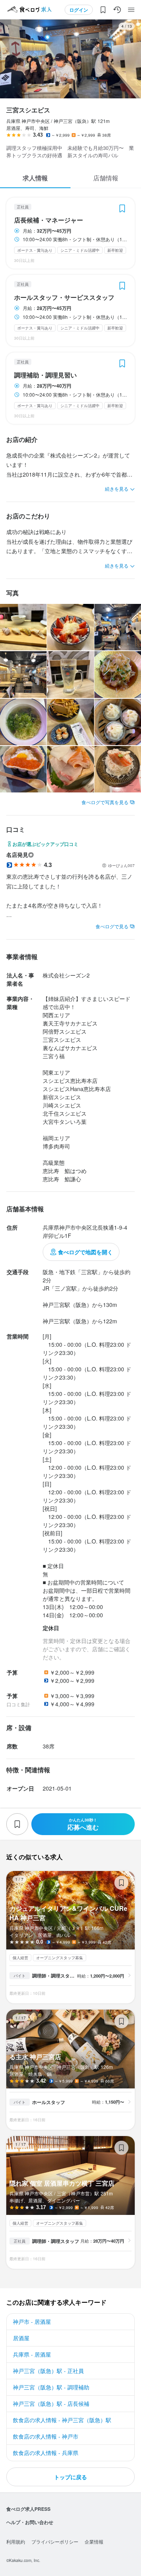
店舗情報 (106, 178)
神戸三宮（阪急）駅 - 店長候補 (51, 2403)
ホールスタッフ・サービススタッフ (64, 297)
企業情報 (94, 2541)
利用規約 (16, 2541)
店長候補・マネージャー (49, 220)
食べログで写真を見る (105, 802)
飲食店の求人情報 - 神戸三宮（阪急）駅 (62, 2420)
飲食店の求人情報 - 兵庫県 (46, 2453)
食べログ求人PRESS (28, 2509)
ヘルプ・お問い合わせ (30, 2522)
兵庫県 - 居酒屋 (32, 2354)
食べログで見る (112, 926)
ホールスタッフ (49, 2102)
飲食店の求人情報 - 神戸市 (46, 2436)
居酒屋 (21, 2338)
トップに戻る (70, 2477)
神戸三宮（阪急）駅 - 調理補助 (51, 2387)
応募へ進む (83, 1824)
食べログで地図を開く (85, 1252)
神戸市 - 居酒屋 (32, 2321)
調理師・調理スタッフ (55, 1976)
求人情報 (35, 178)
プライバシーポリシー (55, 2541)
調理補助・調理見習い (45, 375)
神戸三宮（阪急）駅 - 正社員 (48, 2371)
